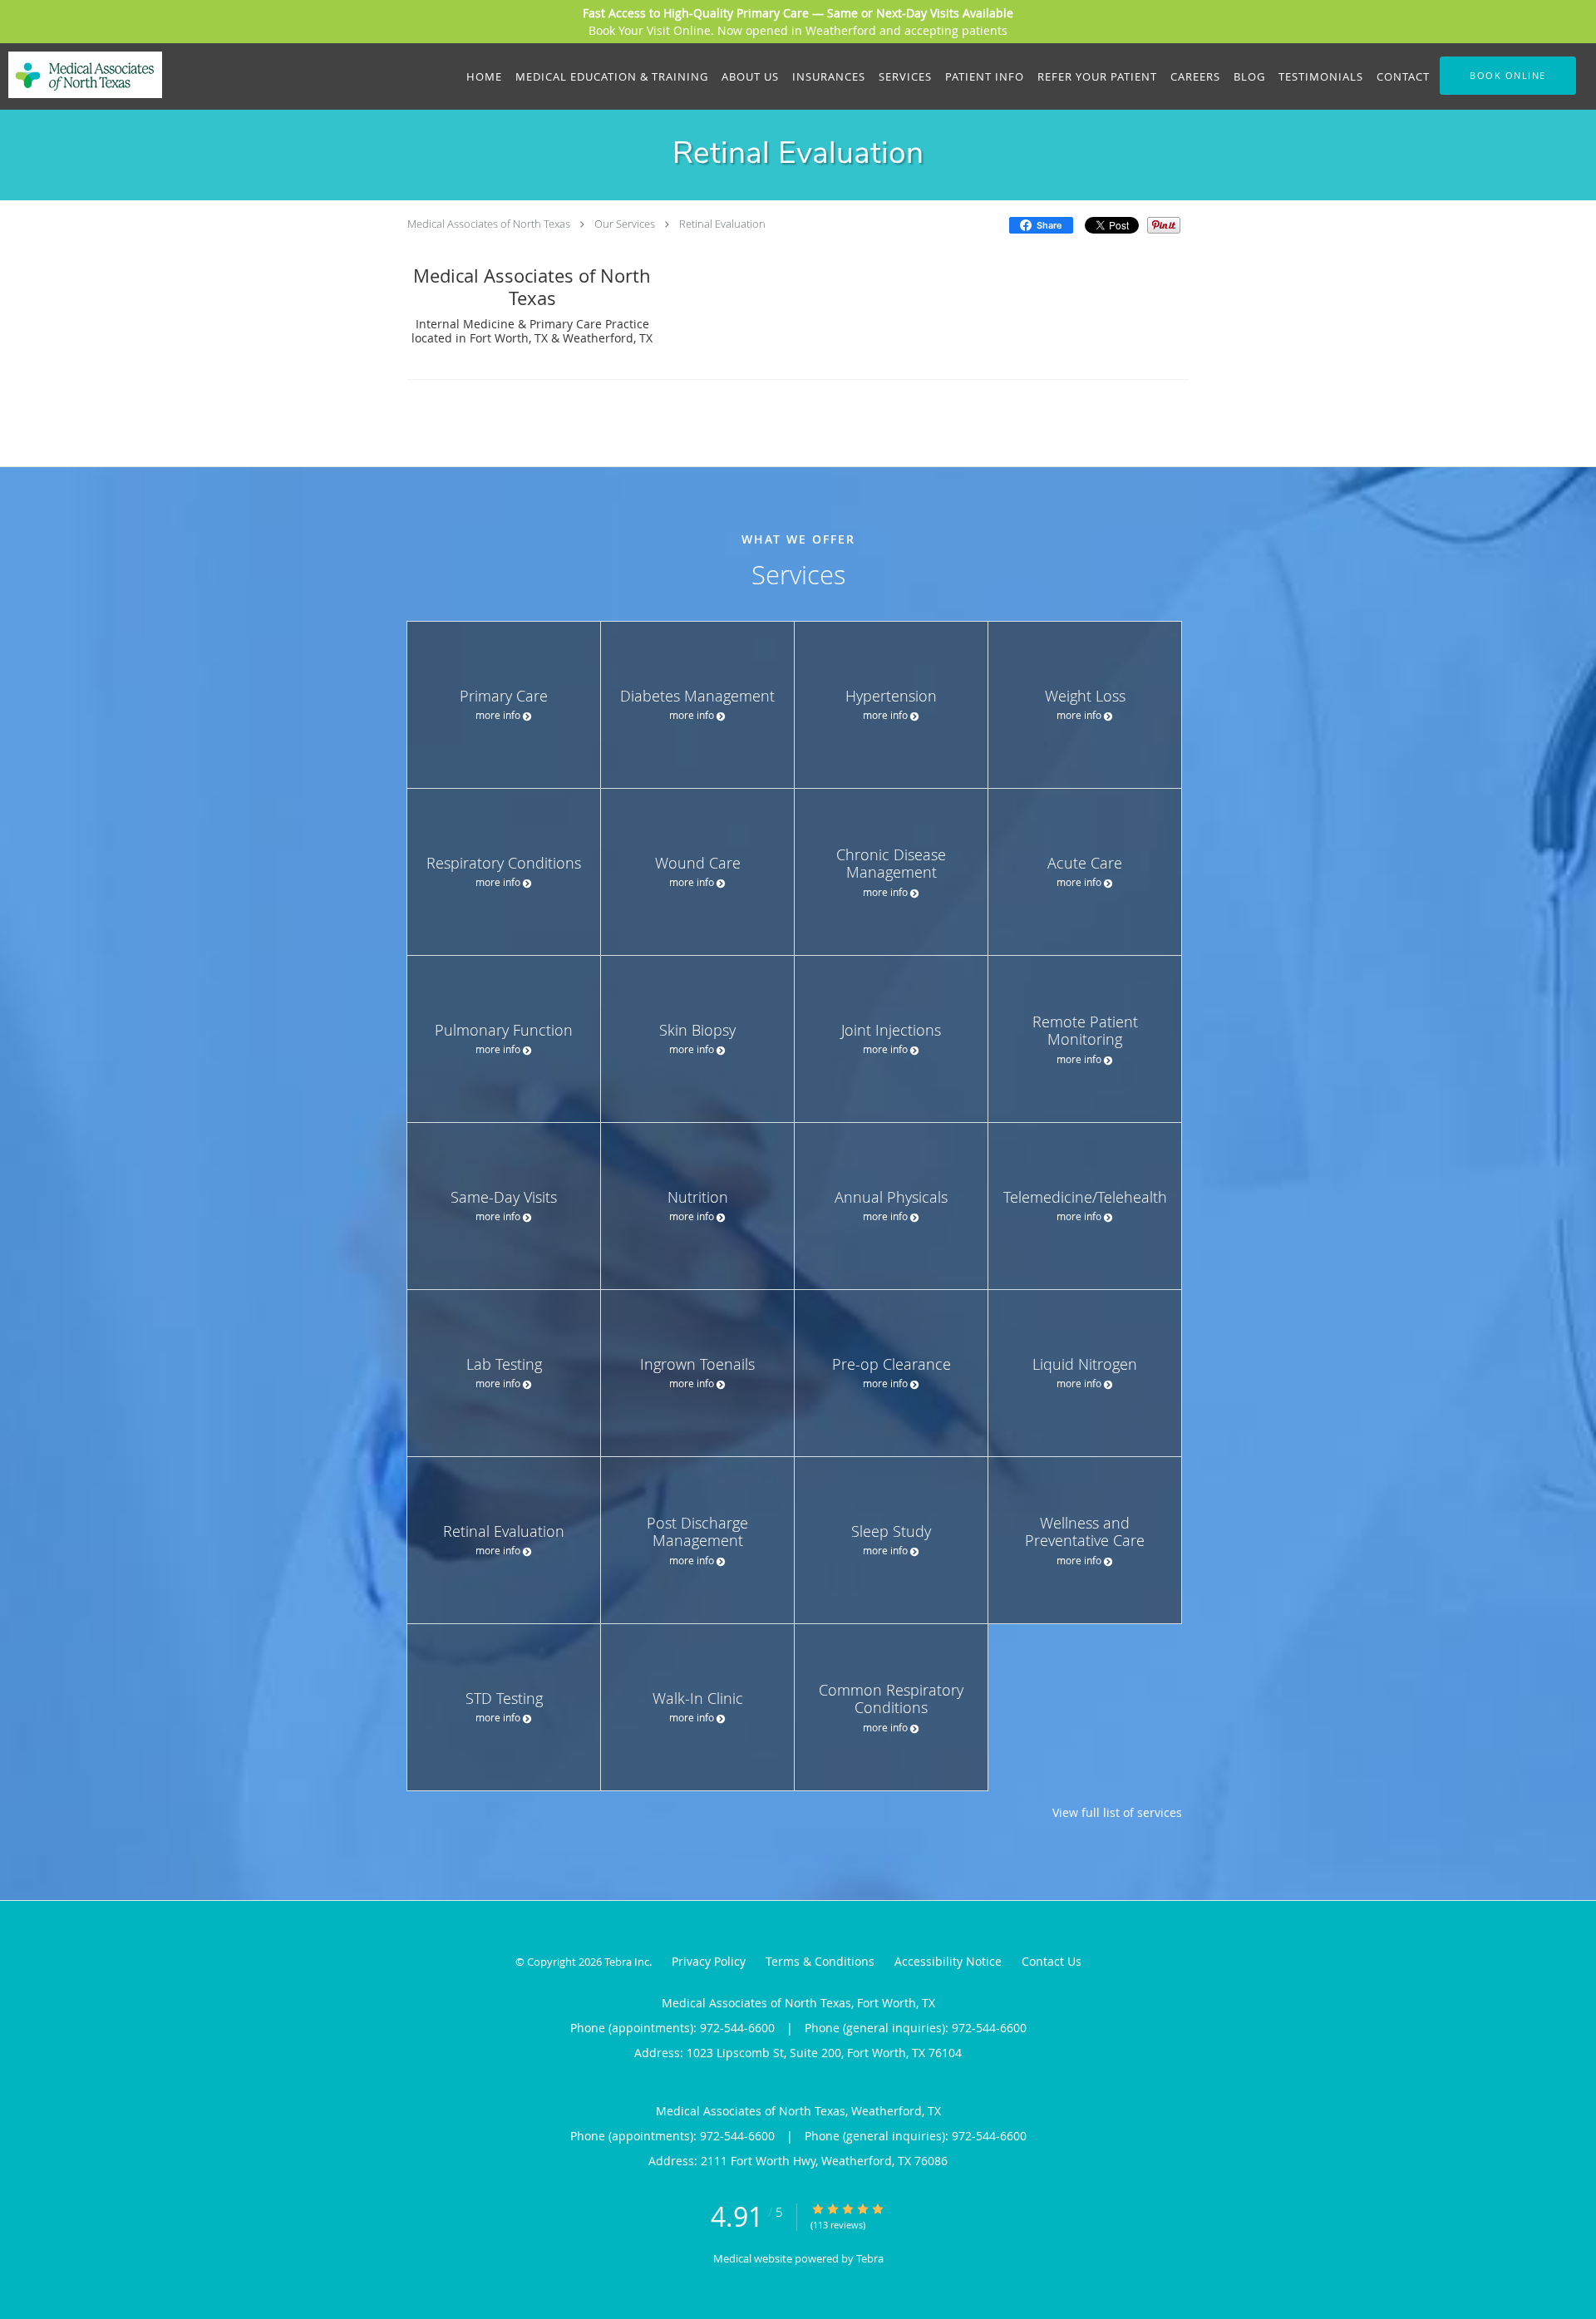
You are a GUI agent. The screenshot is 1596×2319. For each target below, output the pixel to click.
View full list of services (1117, 1813)
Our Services (625, 224)
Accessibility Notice (948, 1961)
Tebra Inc (627, 1962)
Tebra (870, 2258)
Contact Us (1052, 1961)
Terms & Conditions (820, 1961)
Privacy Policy (709, 1961)
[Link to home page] (81, 75)
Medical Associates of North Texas (489, 224)
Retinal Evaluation (722, 224)
